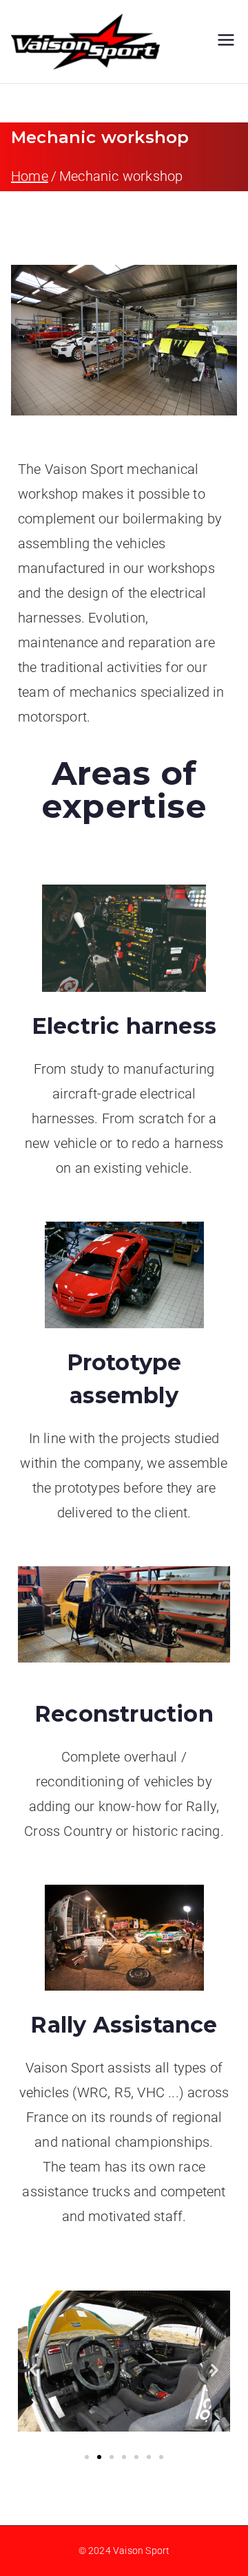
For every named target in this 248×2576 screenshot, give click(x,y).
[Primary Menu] (226, 42)
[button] (33, 2370)
